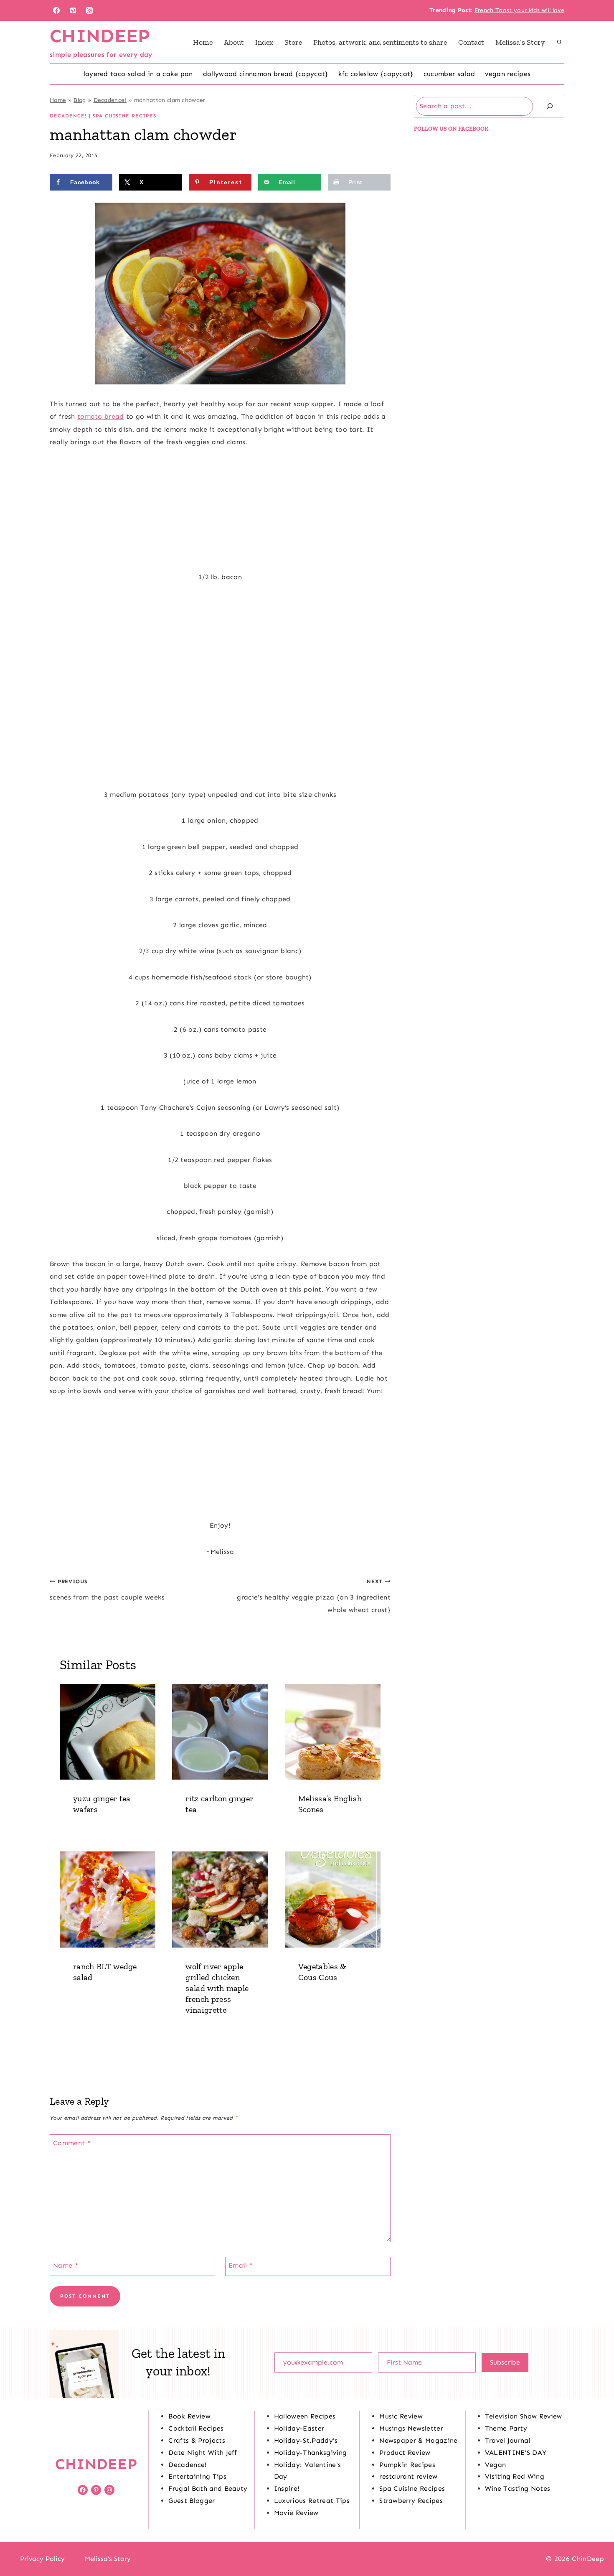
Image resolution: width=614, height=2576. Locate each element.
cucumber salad (449, 74)
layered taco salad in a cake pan (138, 74)
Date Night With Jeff (203, 2453)
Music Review (401, 2416)
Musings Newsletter (411, 2428)
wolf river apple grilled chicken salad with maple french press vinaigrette (217, 1988)
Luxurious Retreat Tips (312, 2501)
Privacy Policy (42, 2559)
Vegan (496, 2465)
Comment (72, 2143)
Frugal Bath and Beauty (208, 2488)
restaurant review (408, 2476)
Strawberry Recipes (411, 2501)
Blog (80, 100)
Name (66, 2265)
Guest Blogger (192, 2501)
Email (241, 2265)
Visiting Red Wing (515, 2476)
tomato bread (101, 416)
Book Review (189, 2416)
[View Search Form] (559, 42)
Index (264, 42)
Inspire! (287, 2488)
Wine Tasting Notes (518, 2488)
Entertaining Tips (197, 2476)
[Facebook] (56, 10)
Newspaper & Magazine (418, 2440)
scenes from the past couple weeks (107, 1589)
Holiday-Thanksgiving (310, 2453)
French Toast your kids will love (519, 10)
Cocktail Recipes (196, 2428)
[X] (307, 2559)
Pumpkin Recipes (407, 2465)
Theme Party (506, 2428)
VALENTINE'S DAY (516, 2453)
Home (203, 42)
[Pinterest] (73, 10)
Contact (471, 42)
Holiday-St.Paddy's (306, 2440)
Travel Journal (508, 2440)
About (234, 42)
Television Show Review (524, 2416)
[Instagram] (89, 10)
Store (293, 42)
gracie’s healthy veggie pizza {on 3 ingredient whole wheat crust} (314, 1596)
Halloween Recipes (305, 2416)
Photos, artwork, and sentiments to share (380, 42)
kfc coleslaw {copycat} (376, 74)
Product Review (405, 2453)
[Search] (550, 106)
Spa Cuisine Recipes (124, 116)
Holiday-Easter (299, 2428)
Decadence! (110, 100)
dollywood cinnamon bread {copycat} (266, 74)
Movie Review (296, 2513)
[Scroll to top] (595, 2544)
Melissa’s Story (520, 42)
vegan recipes (508, 74)
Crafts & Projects (197, 2440)
